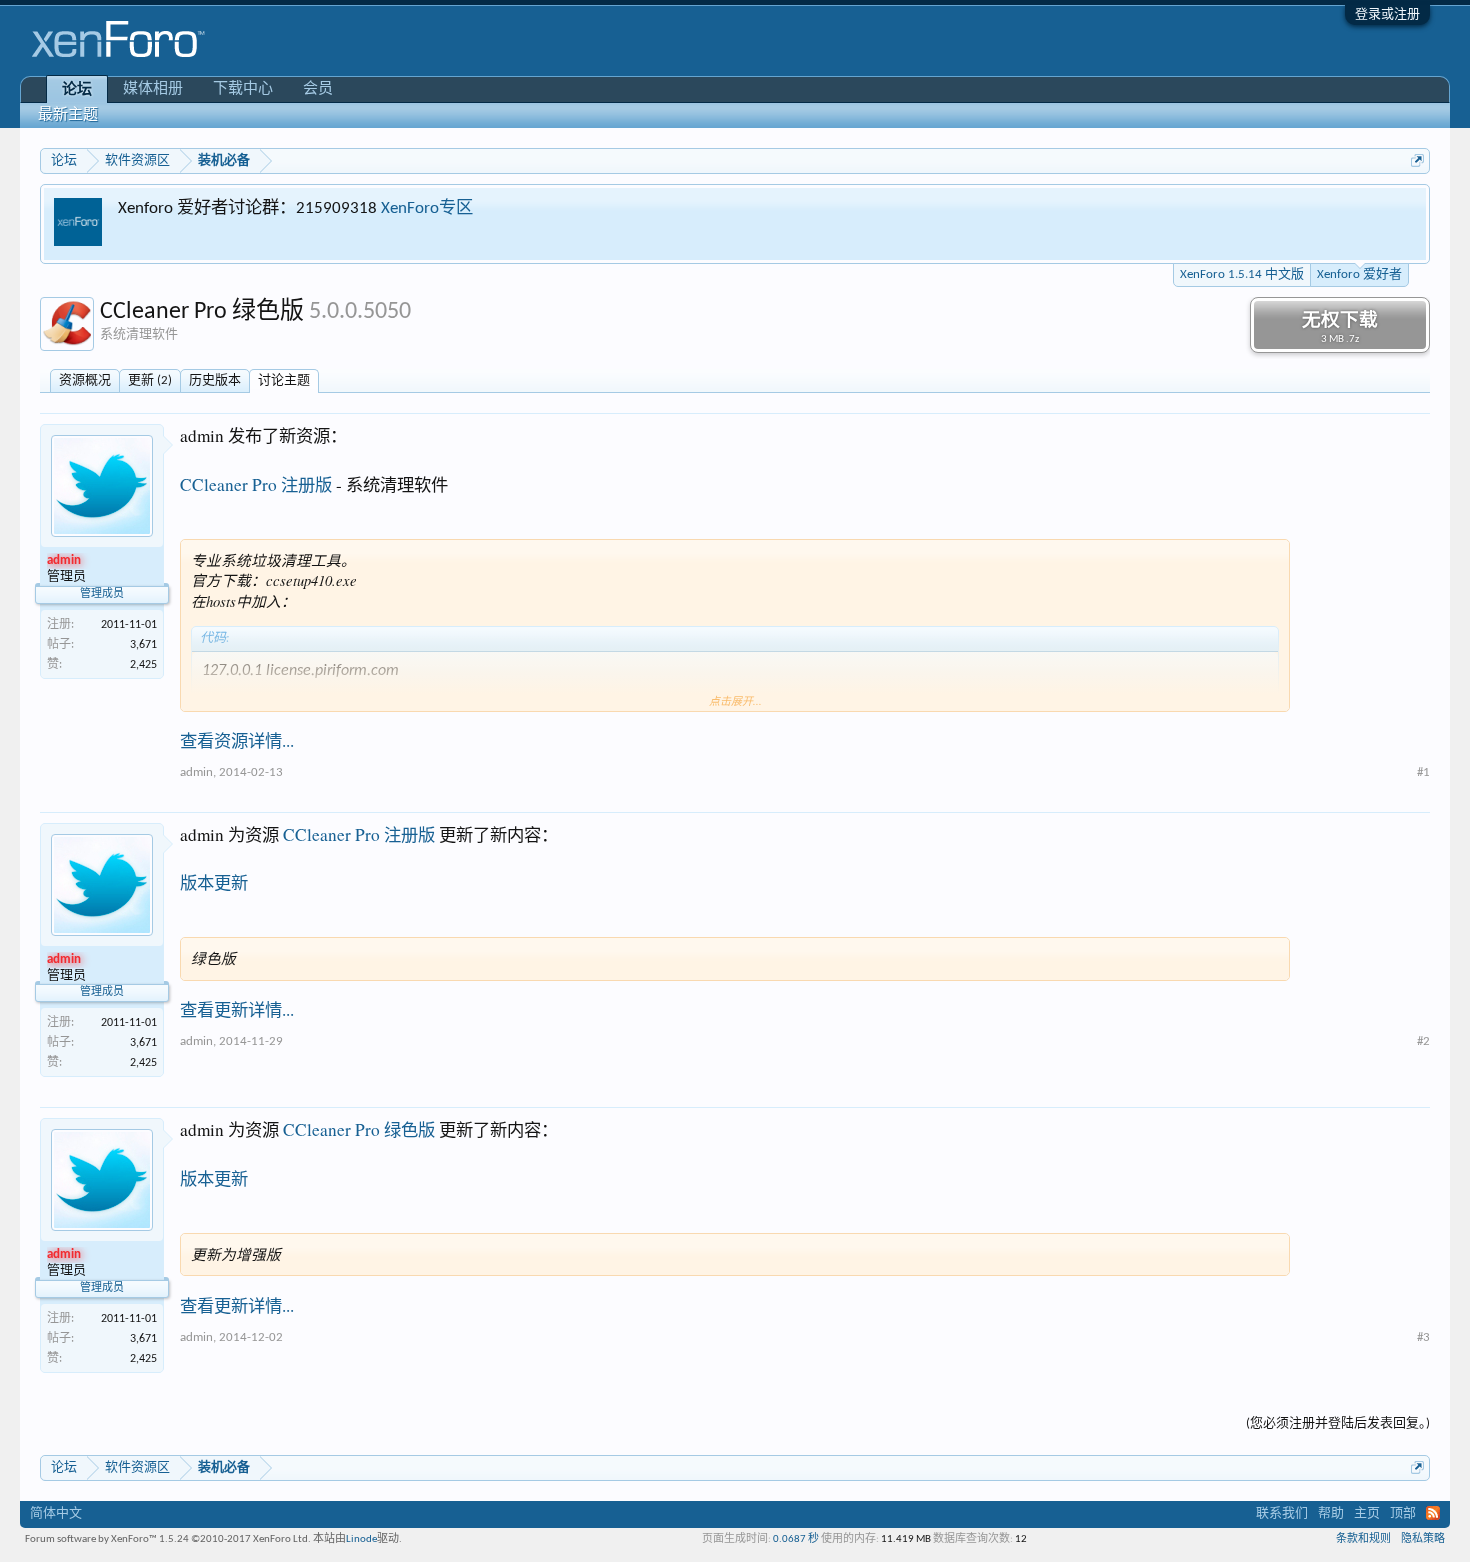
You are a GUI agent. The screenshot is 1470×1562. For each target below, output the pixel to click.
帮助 (1331, 1513)
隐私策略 (1423, 1539)
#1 (1423, 772)
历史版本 (215, 380)
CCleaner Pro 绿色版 (359, 1129)
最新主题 (68, 115)
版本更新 (214, 882)
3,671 (143, 645)
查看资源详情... (237, 740)
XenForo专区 (427, 208)
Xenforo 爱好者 (1359, 274)
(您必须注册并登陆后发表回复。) (1338, 1423)
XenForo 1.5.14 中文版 (1242, 274)
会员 (318, 89)
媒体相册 (153, 89)
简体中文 (56, 1513)
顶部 (1403, 1513)
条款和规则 (1363, 1539)
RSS (1433, 1513)
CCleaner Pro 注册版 (256, 484)
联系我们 (1282, 1513)
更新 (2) (150, 380)
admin (196, 772)
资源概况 (85, 380)
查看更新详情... (237, 1009)
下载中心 (243, 89)
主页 (1367, 1513)
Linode (361, 1539)
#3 (1423, 1337)
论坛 (77, 90)
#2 (1423, 1041)
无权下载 (1340, 328)
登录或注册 (1387, 14)
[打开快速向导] (1417, 160)
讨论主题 (284, 380)
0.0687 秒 (796, 1539)
